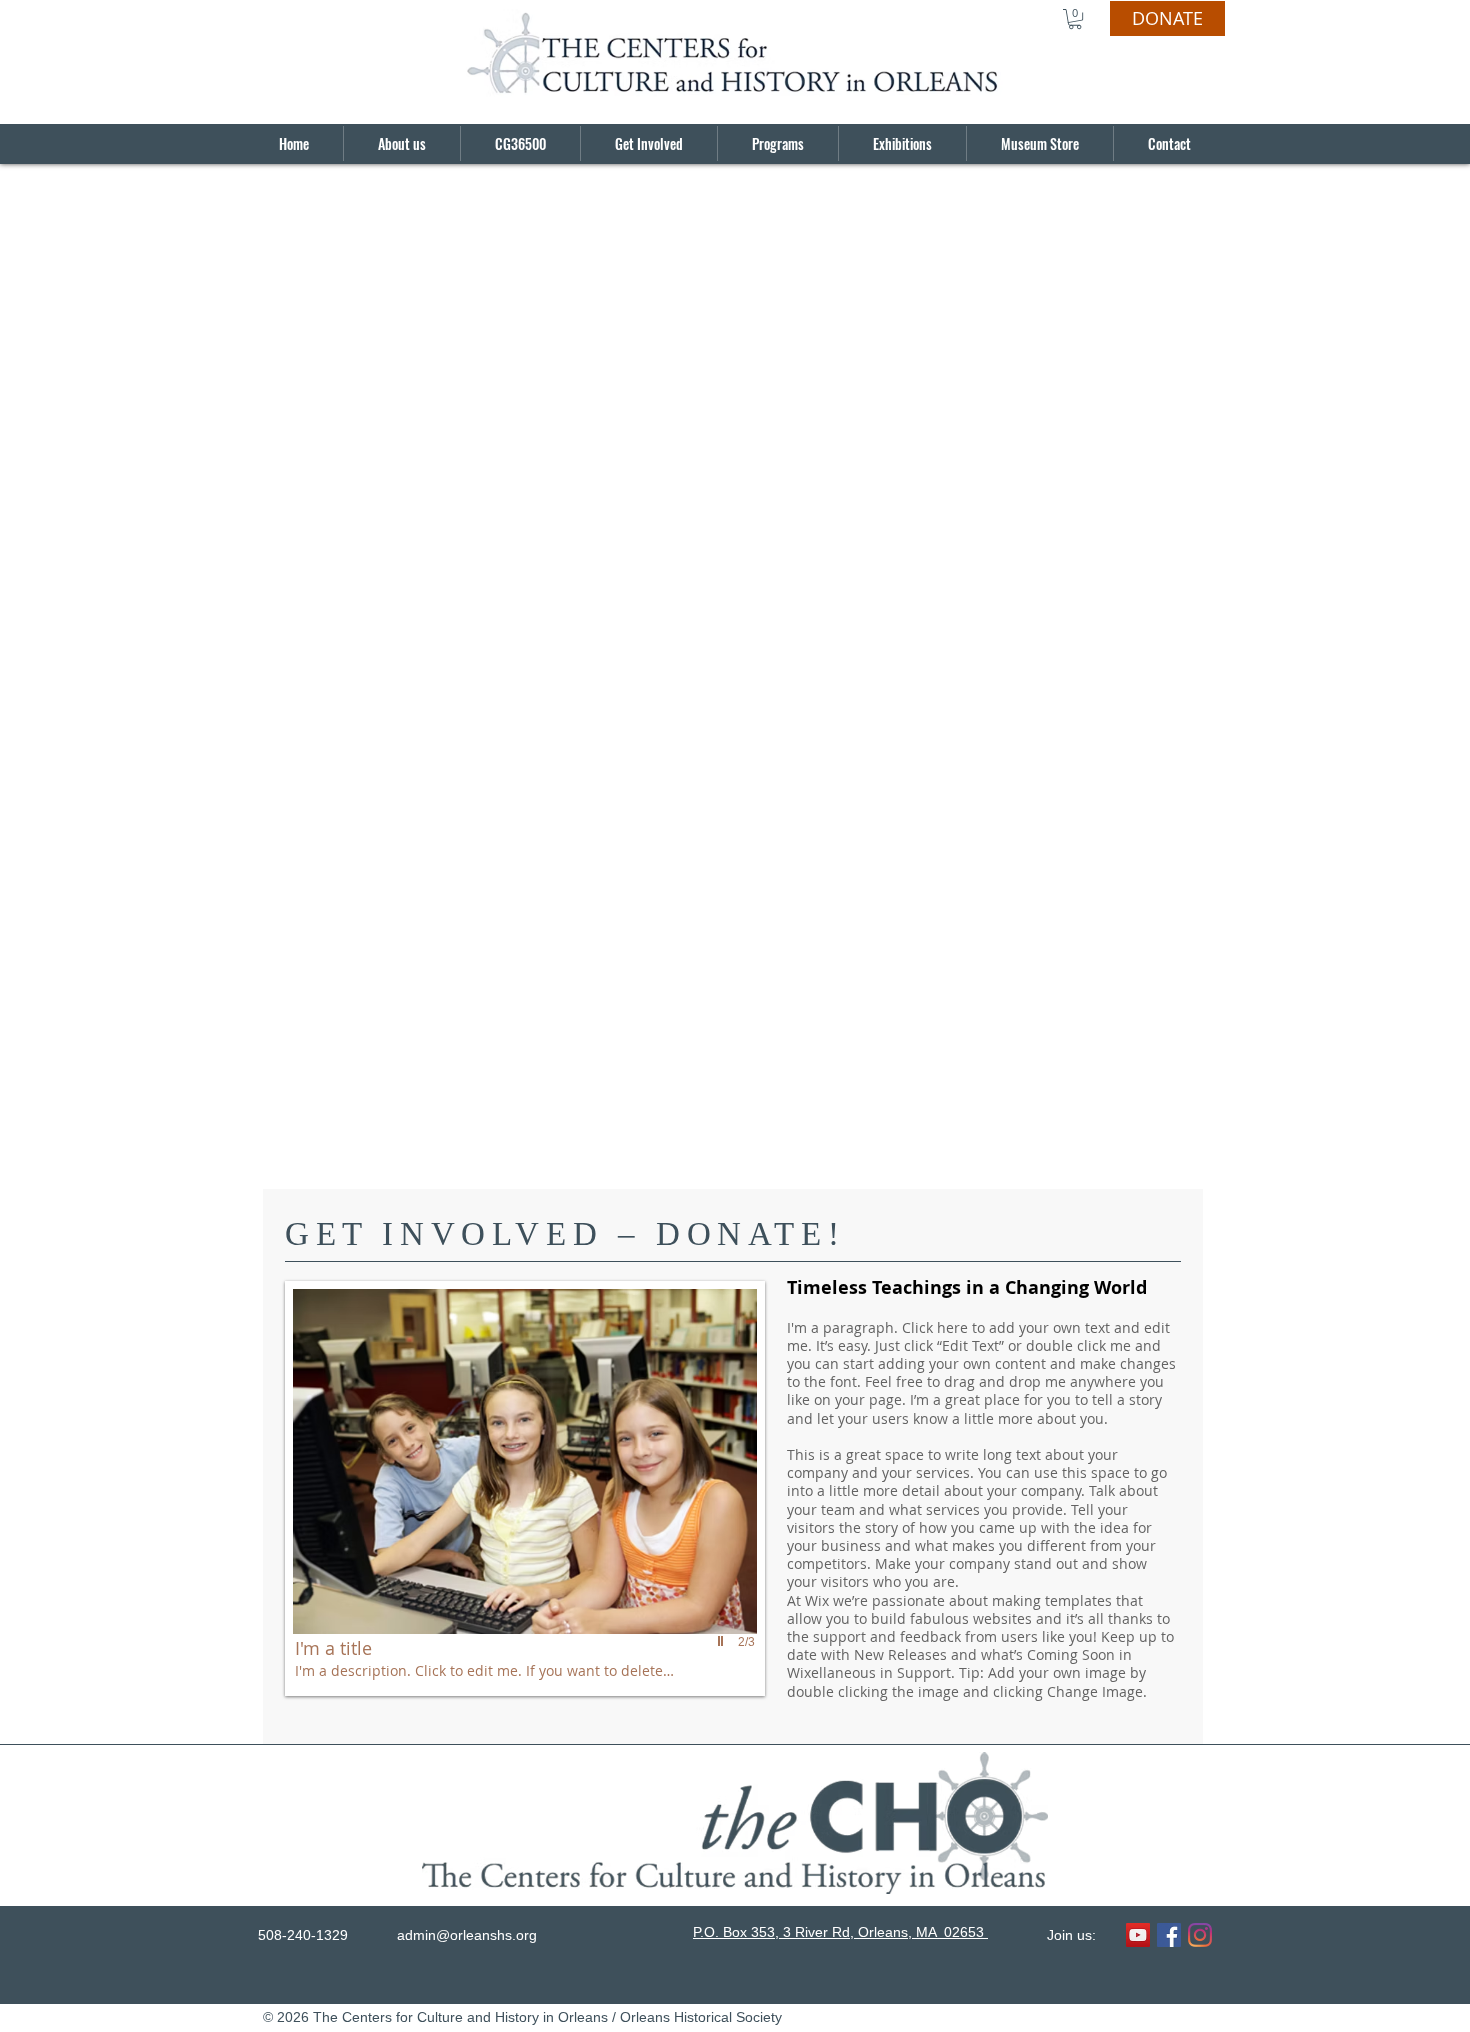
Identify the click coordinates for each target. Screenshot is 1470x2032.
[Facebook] (1169, 1935)
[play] (723, 1641)
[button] (1075, 19)
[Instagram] (1200, 1935)
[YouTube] (1138, 1935)
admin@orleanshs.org (467, 1935)
